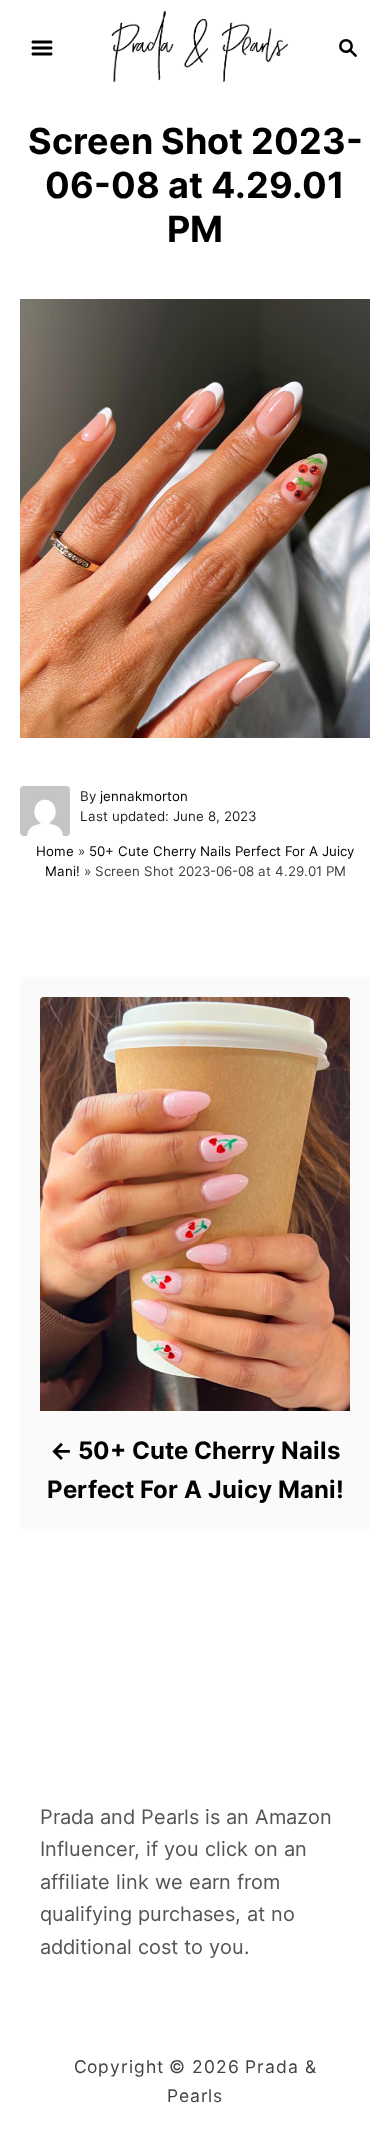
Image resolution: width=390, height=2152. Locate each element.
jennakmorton (144, 796)
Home (55, 851)
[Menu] (42, 48)
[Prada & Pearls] (194, 46)
